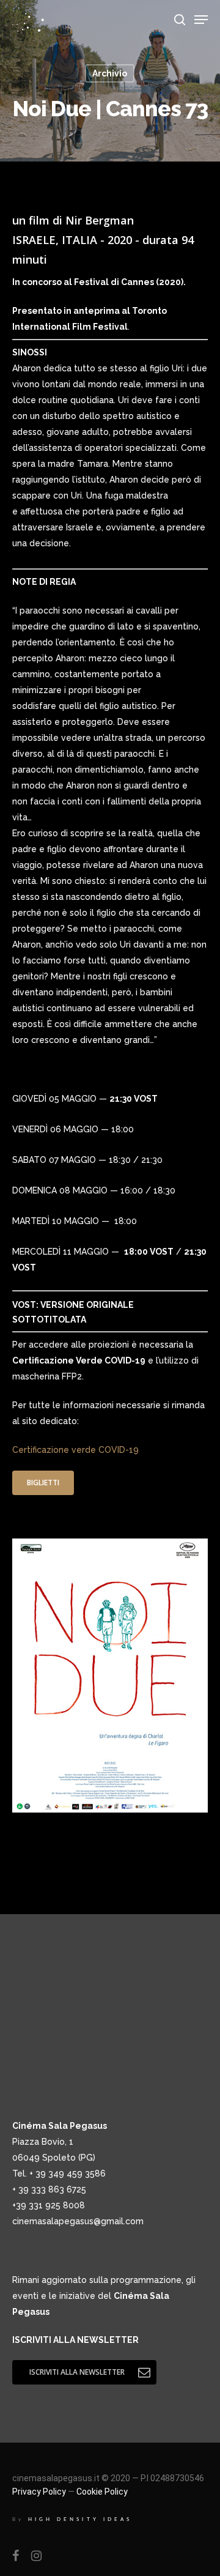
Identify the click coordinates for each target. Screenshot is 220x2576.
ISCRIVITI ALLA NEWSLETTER (75, 2340)
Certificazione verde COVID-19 (75, 1450)
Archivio (110, 73)
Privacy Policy (39, 2492)
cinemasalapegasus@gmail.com (78, 2221)
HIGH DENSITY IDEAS (80, 2519)
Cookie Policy (102, 2492)
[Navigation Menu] (201, 20)
